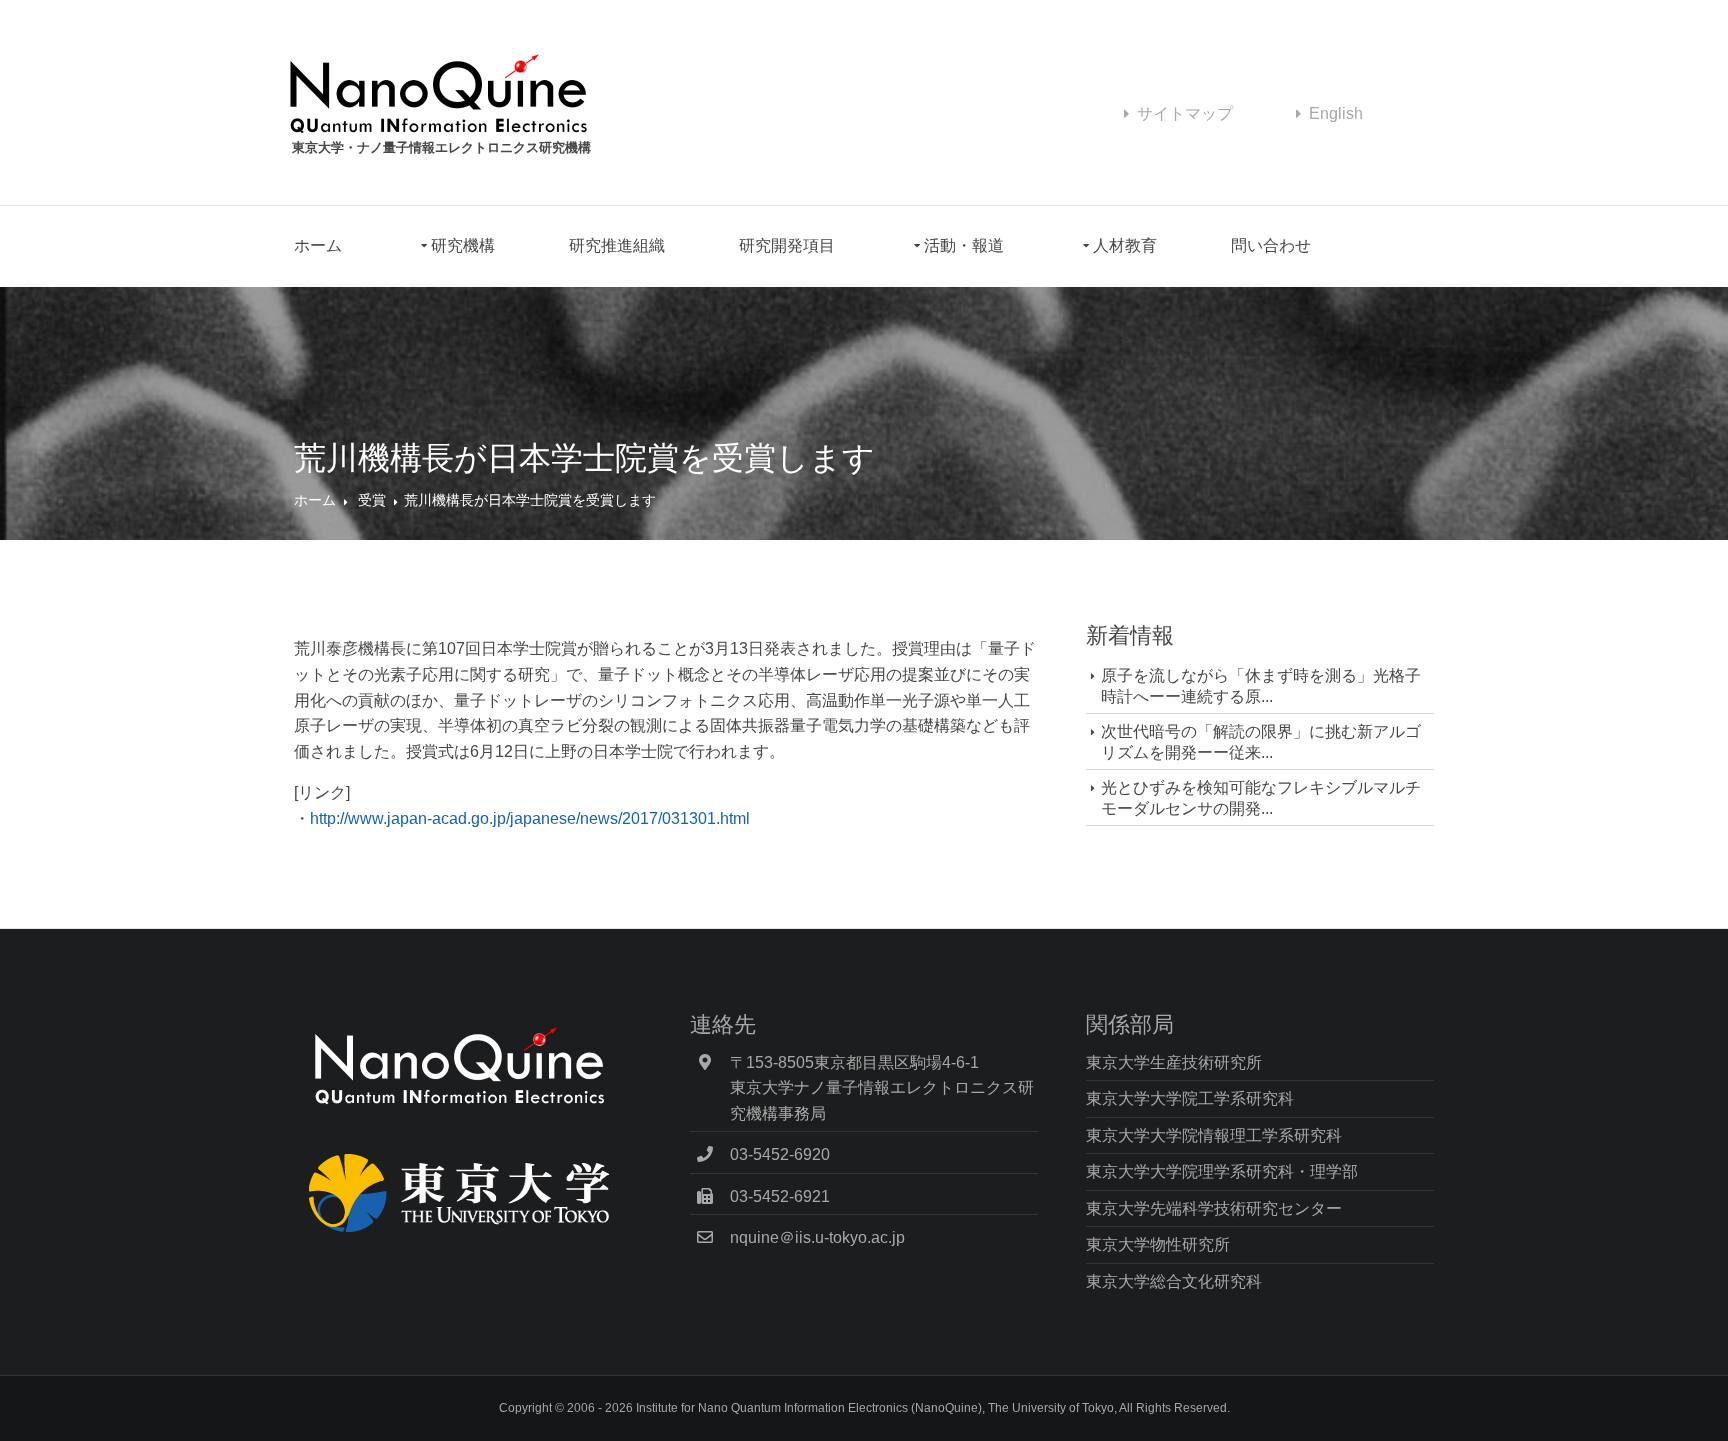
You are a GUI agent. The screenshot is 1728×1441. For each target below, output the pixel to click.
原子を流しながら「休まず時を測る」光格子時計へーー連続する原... (1261, 686)
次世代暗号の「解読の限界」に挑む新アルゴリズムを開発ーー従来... (1261, 742)
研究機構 (463, 245)
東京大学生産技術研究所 (1174, 1062)
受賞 (372, 500)
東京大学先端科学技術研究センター (1214, 1208)
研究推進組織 (617, 245)
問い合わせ (1271, 245)
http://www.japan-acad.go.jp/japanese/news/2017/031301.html (530, 818)
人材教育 (1125, 245)
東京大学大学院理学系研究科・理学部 (1222, 1171)
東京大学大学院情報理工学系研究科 (1214, 1135)
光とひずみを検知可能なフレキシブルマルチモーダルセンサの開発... (1261, 798)
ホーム (318, 245)
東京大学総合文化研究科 (1174, 1281)
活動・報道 (964, 245)
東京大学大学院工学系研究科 (1190, 1098)
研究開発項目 (787, 245)
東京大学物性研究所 (1158, 1244)
